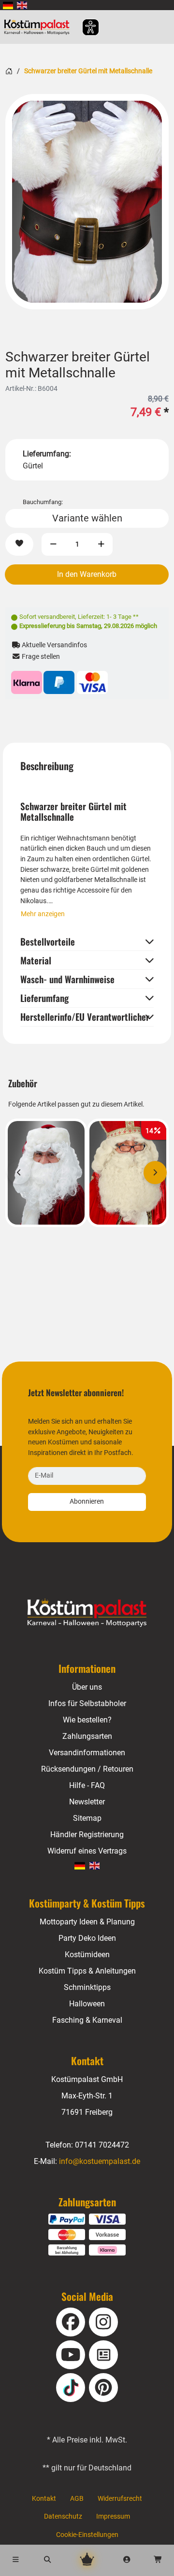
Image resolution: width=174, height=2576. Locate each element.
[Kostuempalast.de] (39, 27)
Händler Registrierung (87, 1835)
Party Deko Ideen (87, 1938)
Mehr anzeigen (43, 914)
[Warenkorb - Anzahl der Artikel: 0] (158, 2560)
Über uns (87, 1687)
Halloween (87, 2004)
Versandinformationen (87, 1753)
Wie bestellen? (87, 1720)
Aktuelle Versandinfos (54, 645)
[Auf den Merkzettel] (19, 544)
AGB (77, 2499)
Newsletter (87, 1802)
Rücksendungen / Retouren (87, 1769)
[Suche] (48, 2560)
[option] (87, 202)
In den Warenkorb (87, 574)
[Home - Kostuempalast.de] (87, 1613)
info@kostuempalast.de (100, 2161)
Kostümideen (87, 1955)
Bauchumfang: (43, 502)
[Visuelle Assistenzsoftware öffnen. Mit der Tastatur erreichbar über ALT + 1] (84, 27)
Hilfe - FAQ (87, 1785)
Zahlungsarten (87, 1736)
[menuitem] (8, 5)
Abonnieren (87, 1502)
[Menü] (16, 2560)
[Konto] (127, 2560)
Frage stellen (40, 657)
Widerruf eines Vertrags (87, 1851)
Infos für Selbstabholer (87, 1703)
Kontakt (44, 2499)
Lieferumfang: (47, 454)
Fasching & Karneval (87, 2020)
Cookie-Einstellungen (87, 2535)
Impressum (113, 2516)
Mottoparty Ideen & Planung (87, 1922)
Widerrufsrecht (120, 2499)
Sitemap (87, 1818)
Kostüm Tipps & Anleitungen (87, 1971)
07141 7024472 (102, 2145)
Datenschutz (63, 2516)
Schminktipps (87, 1987)
